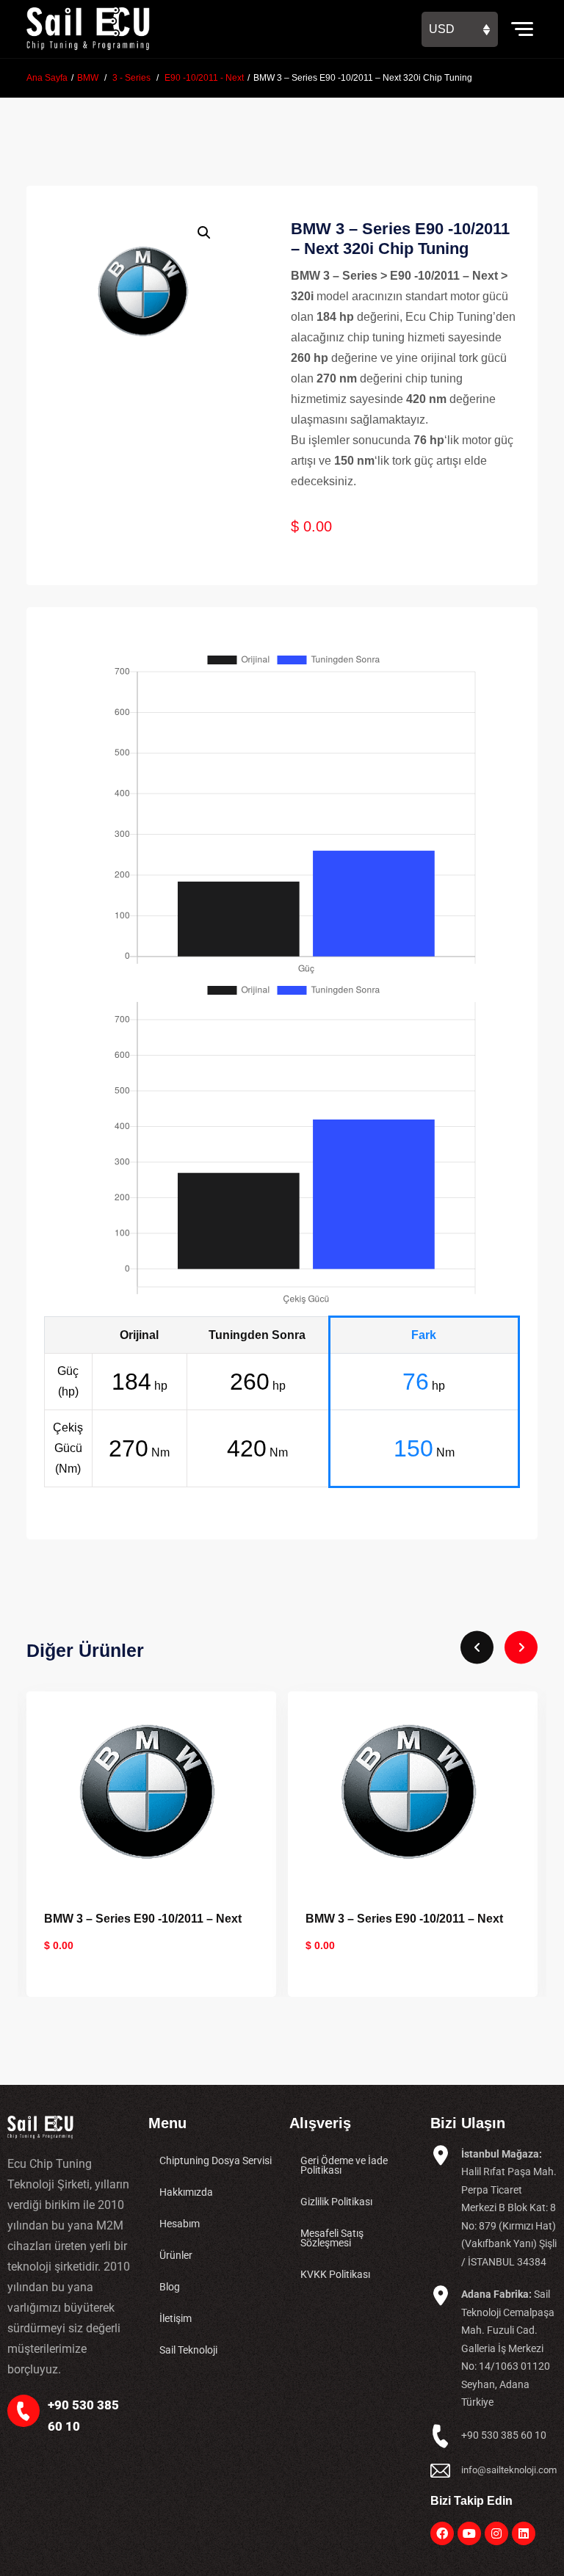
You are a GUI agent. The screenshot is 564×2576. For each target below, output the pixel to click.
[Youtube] (469, 2533)
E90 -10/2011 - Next (204, 78)
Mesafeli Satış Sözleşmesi (332, 2238)
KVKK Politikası (335, 2274)
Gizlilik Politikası (336, 2202)
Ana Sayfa (47, 78)
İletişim (176, 2318)
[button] (204, 233)
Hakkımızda (186, 2192)
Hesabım (180, 2224)
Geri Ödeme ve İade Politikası (344, 2165)
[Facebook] (442, 2533)
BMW (88, 78)
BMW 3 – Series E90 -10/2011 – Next (143, 1919)
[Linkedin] (524, 2533)
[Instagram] (496, 2533)
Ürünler (176, 2255)
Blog (170, 2287)
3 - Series (131, 78)
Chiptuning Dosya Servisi (216, 2160)
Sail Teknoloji (188, 2350)
